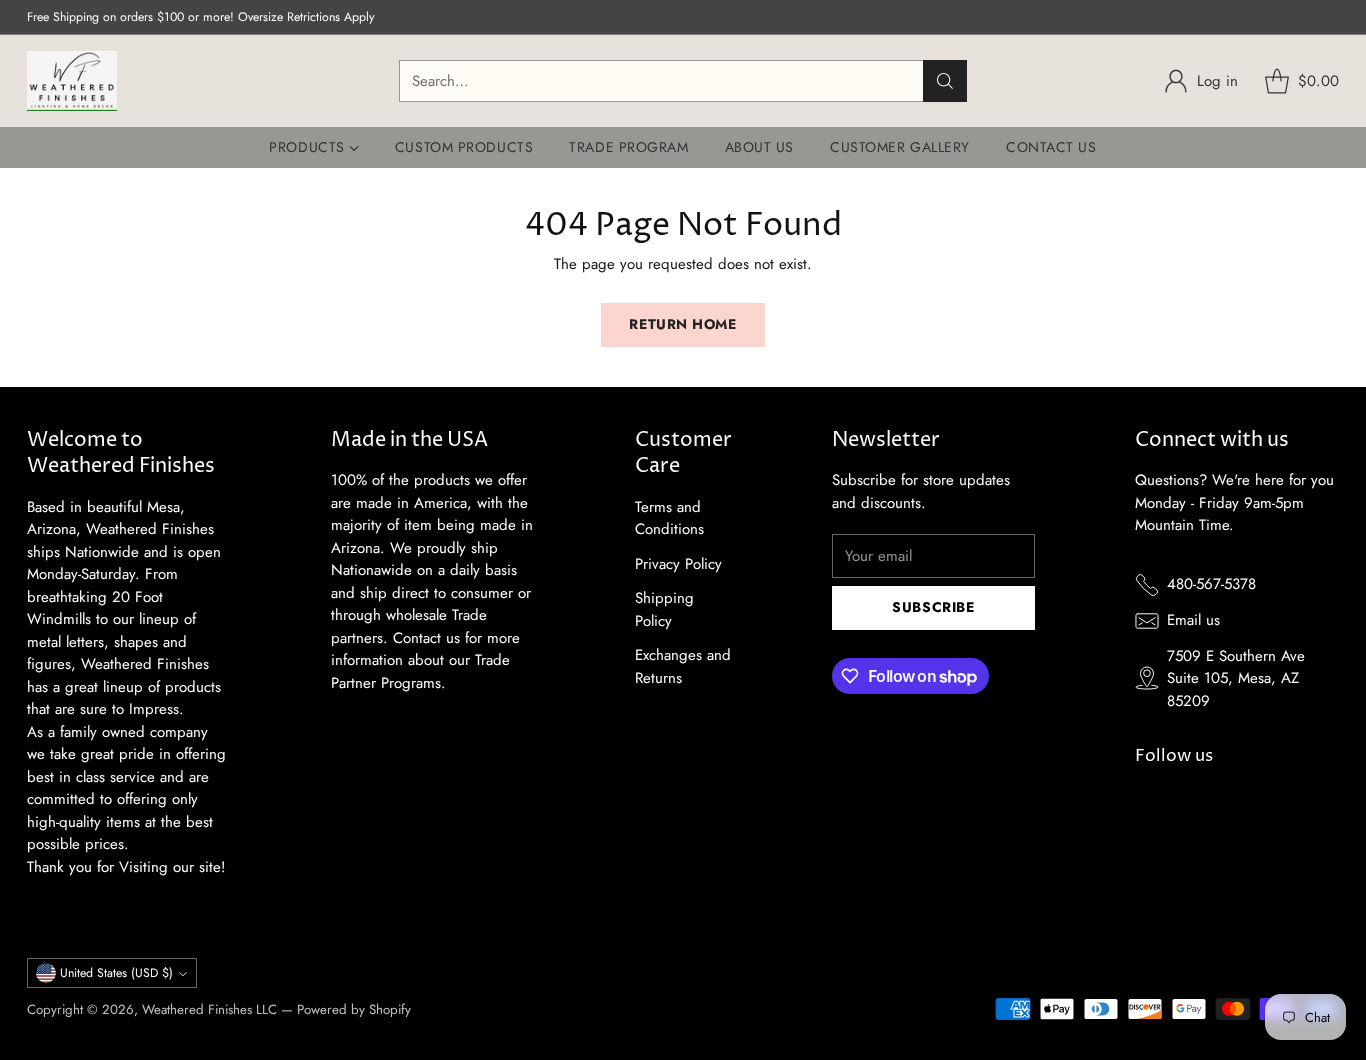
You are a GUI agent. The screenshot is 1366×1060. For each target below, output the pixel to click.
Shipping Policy (664, 609)
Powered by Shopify (354, 1009)
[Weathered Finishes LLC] (72, 81)
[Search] (945, 81)
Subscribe (933, 607)
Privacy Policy (678, 564)
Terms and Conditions (669, 518)
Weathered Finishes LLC (209, 1009)
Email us (1193, 620)
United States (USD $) (116, 973)
